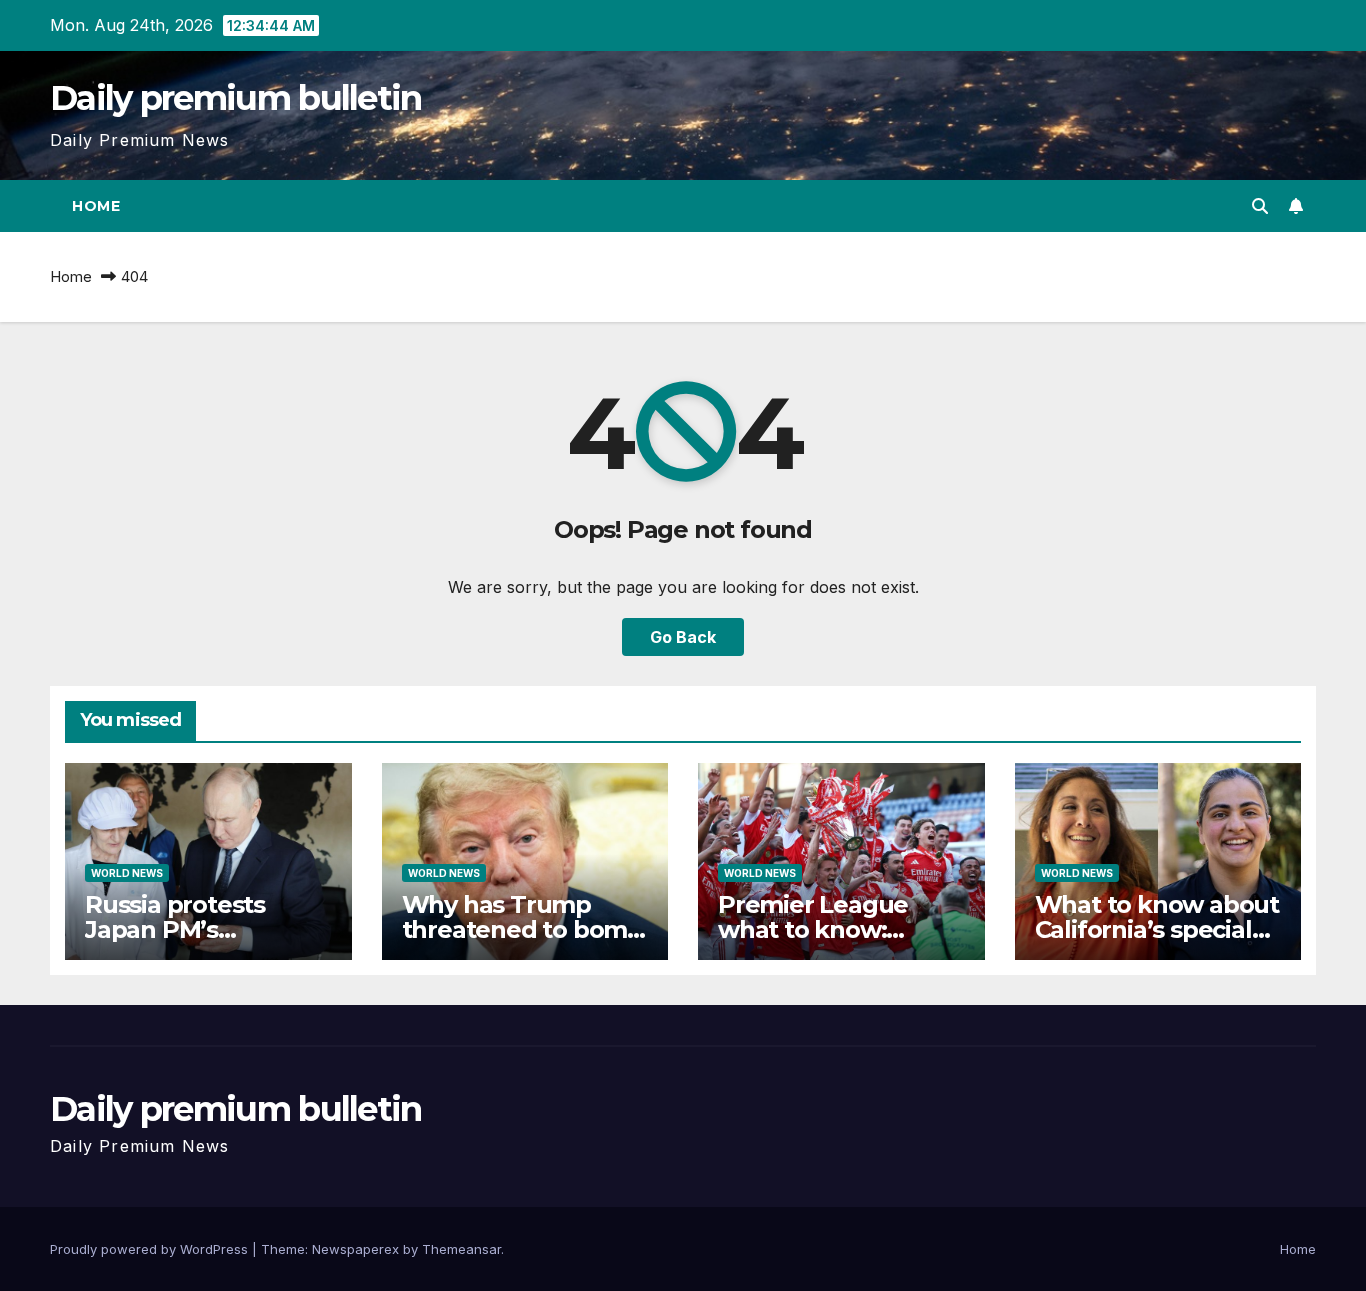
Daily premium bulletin (236, 98)
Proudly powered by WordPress (151, 1249)
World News (127, 873)
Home (96, 206)
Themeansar (461, 1249)
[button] (1260, 206)
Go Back (683, 637)
